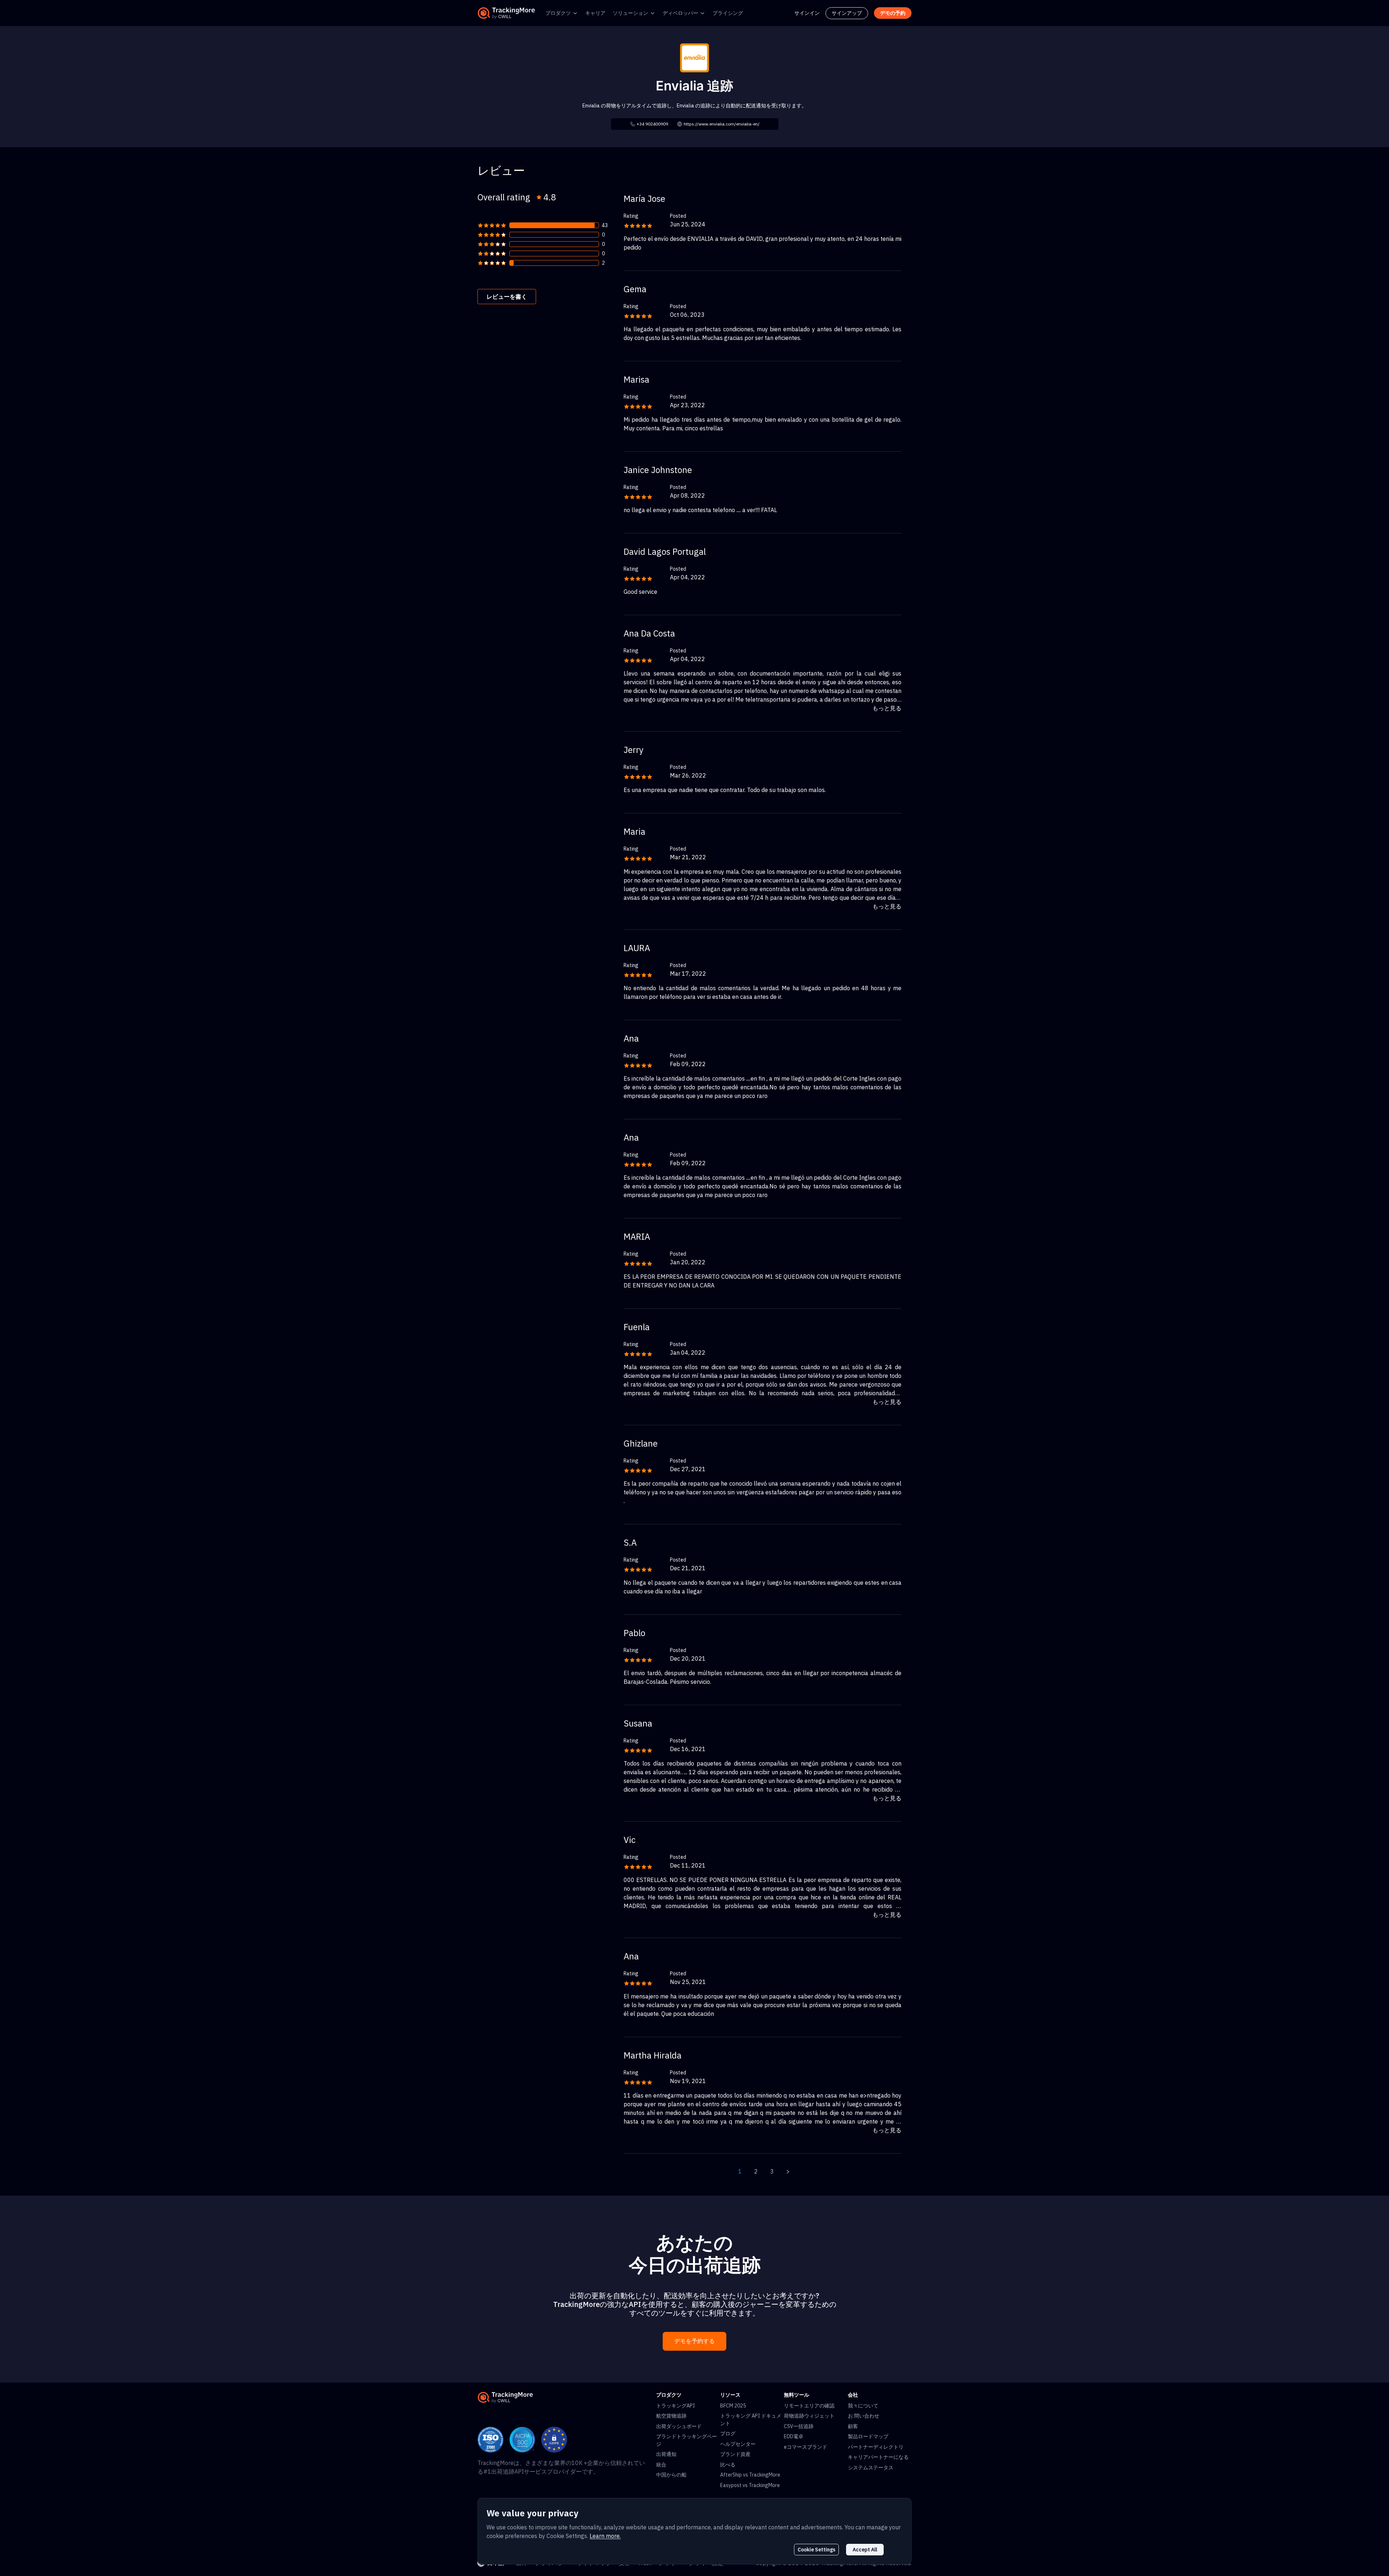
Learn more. (605, 2536)
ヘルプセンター (738, 2444)
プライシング (728, 13)
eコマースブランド (806, 2447)
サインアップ (847, 13)
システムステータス (871, 2468)
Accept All (865, 2550)
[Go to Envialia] (694, 57)
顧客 (853, 2426)
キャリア (595, 13)
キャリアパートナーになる (878, 2457)
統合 (661, 2465)
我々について (863, 2406)
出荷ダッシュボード (679, 2426)
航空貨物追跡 (671, 2416)
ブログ (728, 2434)
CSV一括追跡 (799, 2426)
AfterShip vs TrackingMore (750, 2475)
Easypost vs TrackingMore (750, 2485)
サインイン (807, 13)
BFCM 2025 (733, 2406)
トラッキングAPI (676, 2406)
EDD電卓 (794, 2436)
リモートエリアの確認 (809, 2406)
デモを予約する (694, 2341)
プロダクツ (558, 13)
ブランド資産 (735, 2454)
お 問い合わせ (864, 2416)
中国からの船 (671, 2475)
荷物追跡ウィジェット (809, 2416)
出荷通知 (666, 2454)
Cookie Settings (816, 2550)
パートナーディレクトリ (876, 2447)
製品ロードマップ (868, 2436)
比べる (728, 2465)
